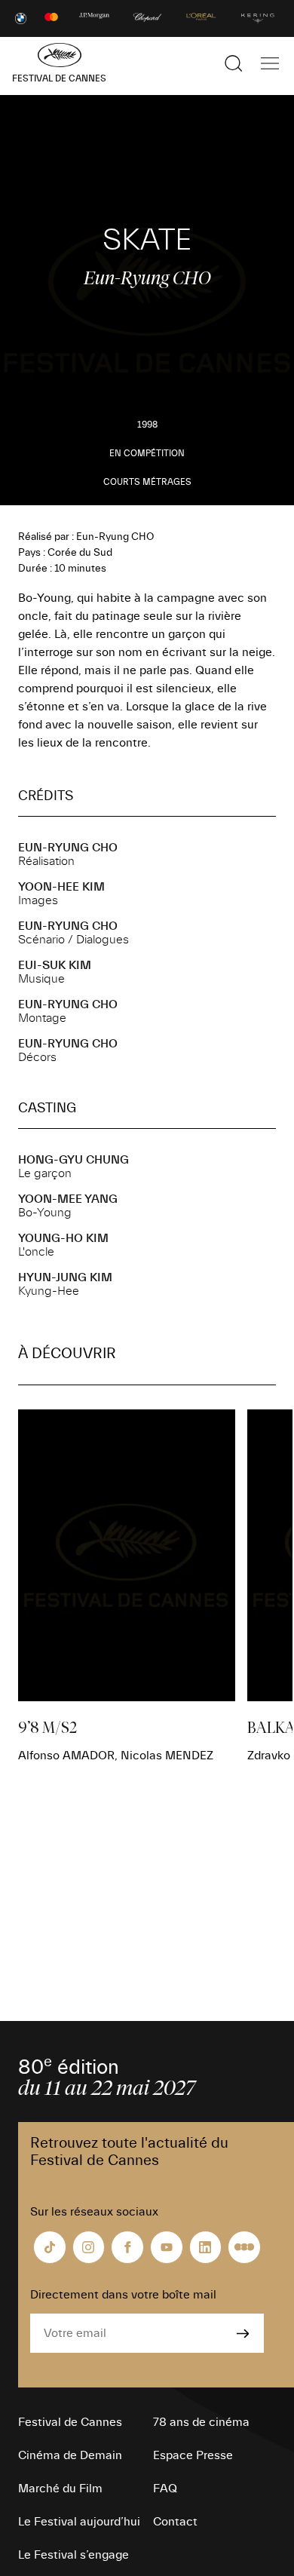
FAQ (165, 2489)
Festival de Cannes (70, 2422)
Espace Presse (193, 2455)
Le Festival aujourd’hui (79, 2522)
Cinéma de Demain (70, 2455)
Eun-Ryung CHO (68, 848)
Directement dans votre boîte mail (123, 2295)
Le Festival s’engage (73, 2555)
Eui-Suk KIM (55, 965)
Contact (175, 2522)
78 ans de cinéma (201, 2422)
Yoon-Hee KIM (61, 887)
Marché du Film (60, 2489)
